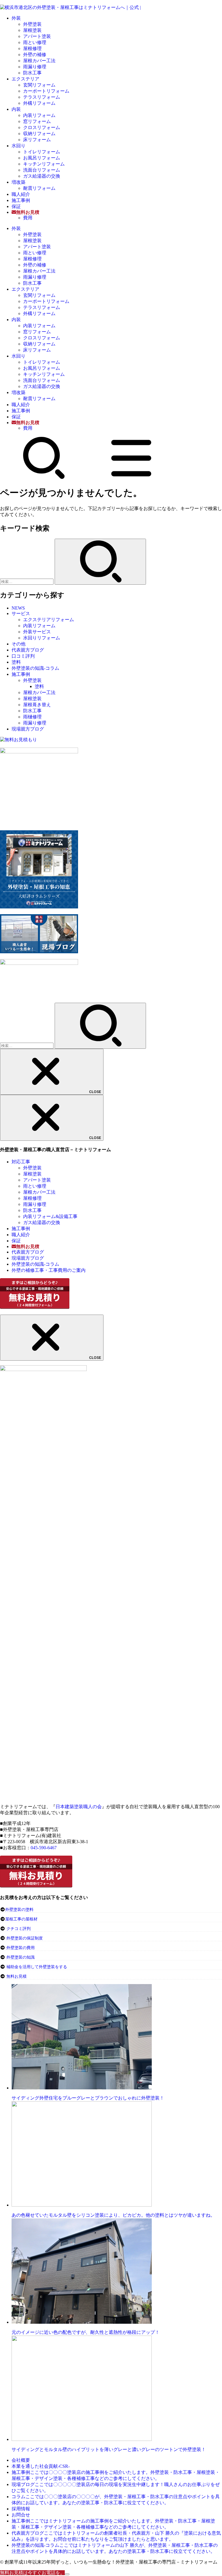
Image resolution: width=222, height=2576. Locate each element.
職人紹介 (21, 194)
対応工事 (21, 1162)
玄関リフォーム (39, 85)
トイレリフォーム (42, 152)
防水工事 (32, 73)
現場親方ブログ (28, 729)
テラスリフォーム (42, 97)
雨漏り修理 (35, 67)
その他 (18, 644)
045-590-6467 (44, 1848)
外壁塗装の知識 (21, 1957)
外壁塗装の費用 (21, 1948)
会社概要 (21, 2460)
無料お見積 (16, 1976)
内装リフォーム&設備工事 (50, 1216)
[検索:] (27, 581)
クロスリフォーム (42, 127)
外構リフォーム (39, 103)
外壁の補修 (35, 55)
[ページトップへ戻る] (67, 2574)
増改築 (18, 182)
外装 (16, 18)
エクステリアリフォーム (49, 620)
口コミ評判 (23, 656)
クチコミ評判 (18, 1929)
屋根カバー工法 (39, 61)
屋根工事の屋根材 (21, 1919)
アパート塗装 (37, 36)
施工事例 (21, 200)
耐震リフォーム (39, 188)
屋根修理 (32, 48)
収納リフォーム (39, 134)
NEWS (18, 608)
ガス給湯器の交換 (42, 176)
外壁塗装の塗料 (19, 1910)
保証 (16, 206)
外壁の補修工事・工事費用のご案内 (49, 1270)
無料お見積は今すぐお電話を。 (32, 2573)
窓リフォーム (37, 121)
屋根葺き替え (37, 705)
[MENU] (131, 478)
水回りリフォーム (42, 638)
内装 (16, 109)
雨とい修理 (35, 42)
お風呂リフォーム (42, 158)
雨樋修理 (32, 717)
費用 (28, 218)
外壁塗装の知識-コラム (35, 668)
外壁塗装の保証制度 (25, 1938)
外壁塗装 (32, 24)
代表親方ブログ (28, 650)
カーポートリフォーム (46, 91)
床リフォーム (37, 140)
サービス (21, 613)
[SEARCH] (44, 478)
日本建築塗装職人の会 (79, 1807)
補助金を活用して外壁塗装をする (37, 1967)
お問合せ (21, 2515)
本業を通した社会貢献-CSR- (41, 2466)
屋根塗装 (32, 30)
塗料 (16, 662)
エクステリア (25, 79)
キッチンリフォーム (44, 164)
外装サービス (37, 632)
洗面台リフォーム (42, 170)
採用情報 (21, 2509)
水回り (18, 146)
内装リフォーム (39, 115)
